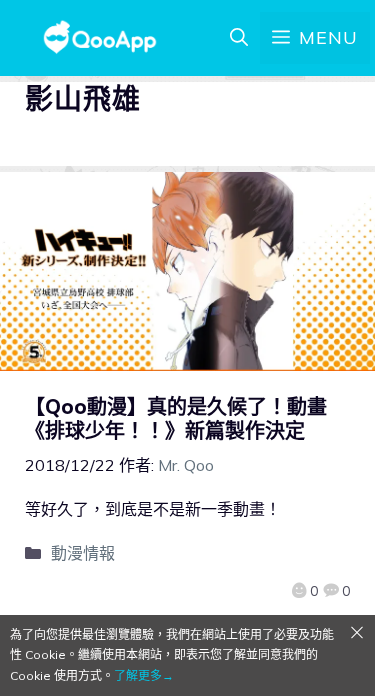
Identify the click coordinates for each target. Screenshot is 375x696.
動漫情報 (83, 553)
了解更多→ (144, 675)
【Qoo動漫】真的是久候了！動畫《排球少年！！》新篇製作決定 (176, 418)
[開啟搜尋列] (239, 38)
